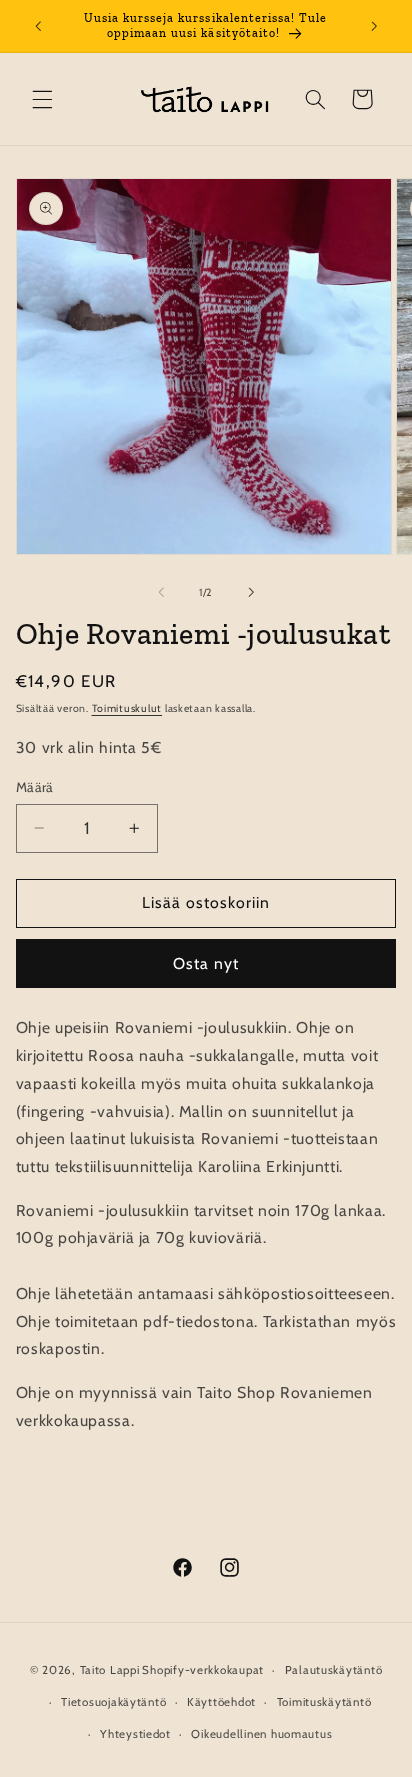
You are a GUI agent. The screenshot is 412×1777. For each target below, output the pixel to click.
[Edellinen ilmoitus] (38, 26)
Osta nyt (206, 963)
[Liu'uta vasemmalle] (161, 593)
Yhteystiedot (135, 1734)
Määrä (35, 787)
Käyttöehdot (221, 1702)
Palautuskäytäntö (334, 1670)
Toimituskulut (127, 708)
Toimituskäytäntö (324, 1702)
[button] (42, 99)
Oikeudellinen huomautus (261, 1734)
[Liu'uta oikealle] (251, 593)
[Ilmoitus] (374, 26)
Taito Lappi (110, 1670)
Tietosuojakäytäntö (113, 1702)
